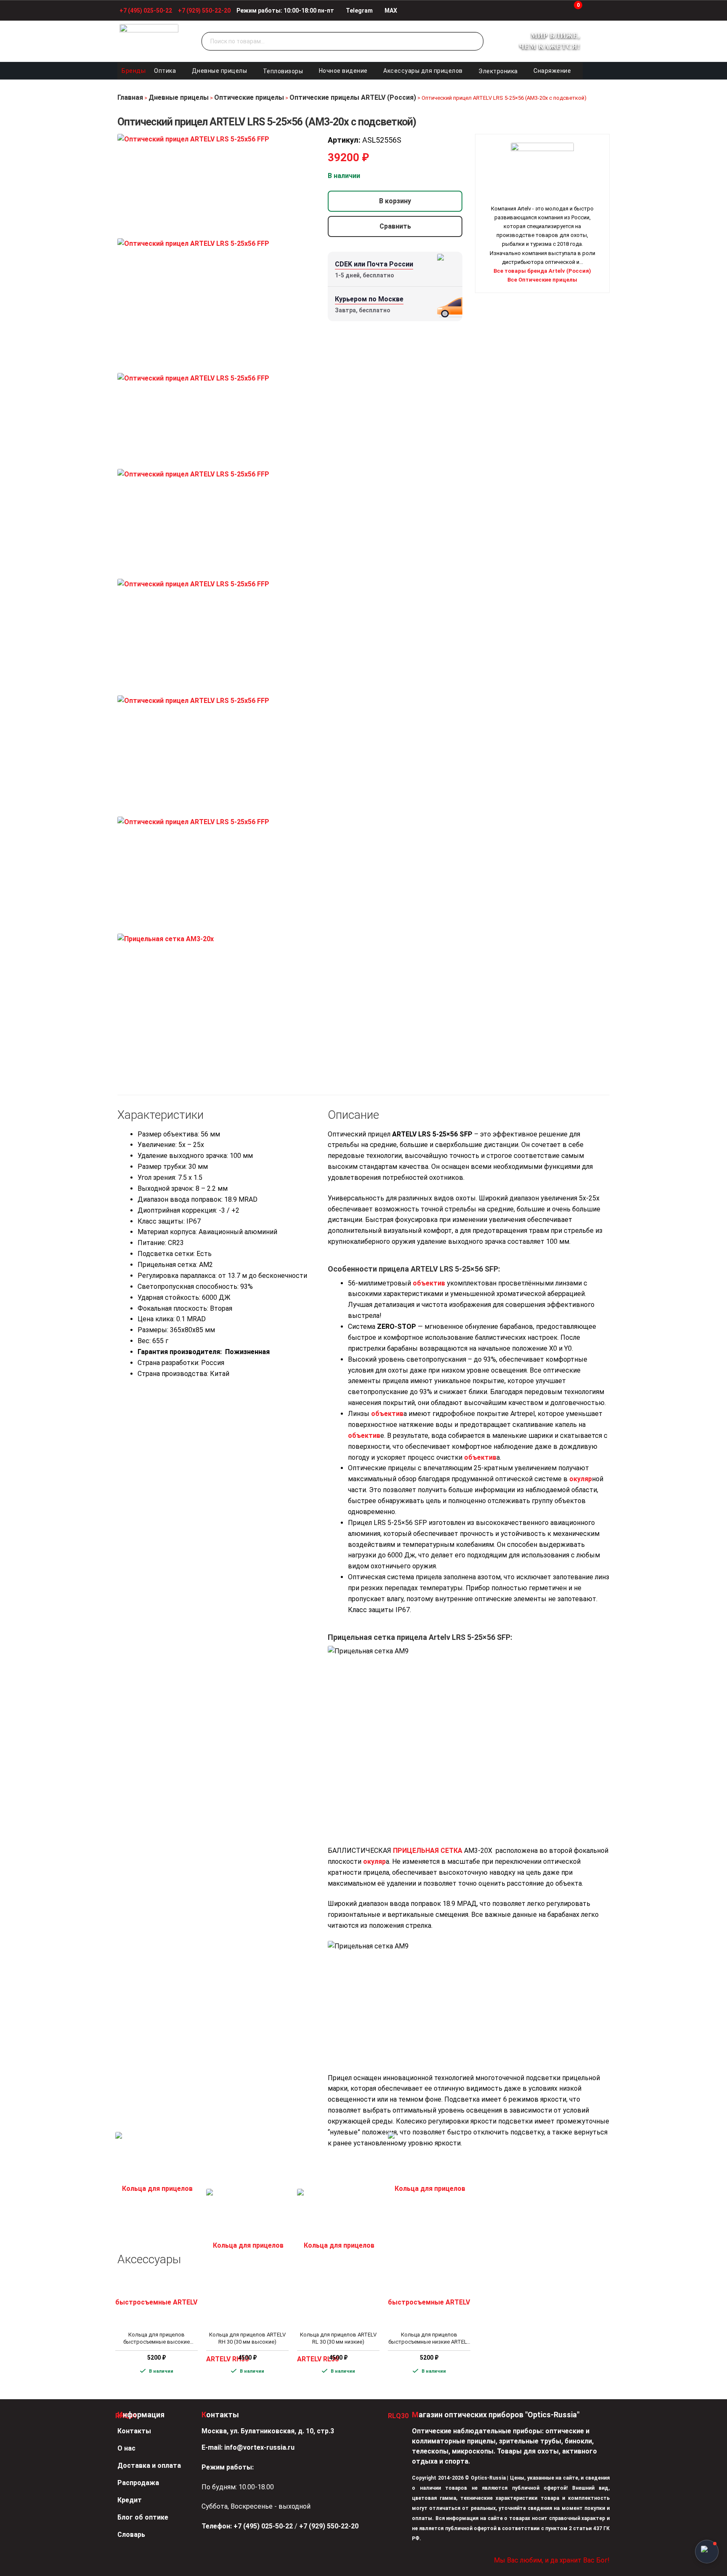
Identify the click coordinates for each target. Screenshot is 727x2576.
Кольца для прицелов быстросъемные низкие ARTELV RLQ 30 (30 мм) (429, 2339)
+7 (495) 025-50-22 (146, 11)
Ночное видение (343, 71)
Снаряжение (552, 71)
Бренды (134, 71)
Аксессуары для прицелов (423, 71)
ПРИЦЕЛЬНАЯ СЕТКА (428, 1851)
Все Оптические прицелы (542, 280)
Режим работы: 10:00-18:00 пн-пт (285, 11)
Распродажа (138, 2483)
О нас (126, 2448)
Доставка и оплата (149, 2466)
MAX (390, 11)
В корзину (395, 201)
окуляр (581, 1479)
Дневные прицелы (220, 71)
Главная (130, 97)
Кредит (130, 2500)
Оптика (165, 71)
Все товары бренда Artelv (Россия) (542, 271)
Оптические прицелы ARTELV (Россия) (353, 97)
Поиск (475, 42)
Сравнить (395, 226)
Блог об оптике (143, 2517)
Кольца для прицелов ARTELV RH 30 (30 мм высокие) (247, 2338)
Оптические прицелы (249, 97)
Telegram (359, 11)
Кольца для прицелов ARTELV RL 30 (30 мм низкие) (338, 2338)
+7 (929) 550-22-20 (204, 11)
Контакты (134, 2431)
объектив (429, 1283)
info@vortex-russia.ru (259, 2447)
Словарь (131, 2535)
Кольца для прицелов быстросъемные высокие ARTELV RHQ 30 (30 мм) (157, 2339)
